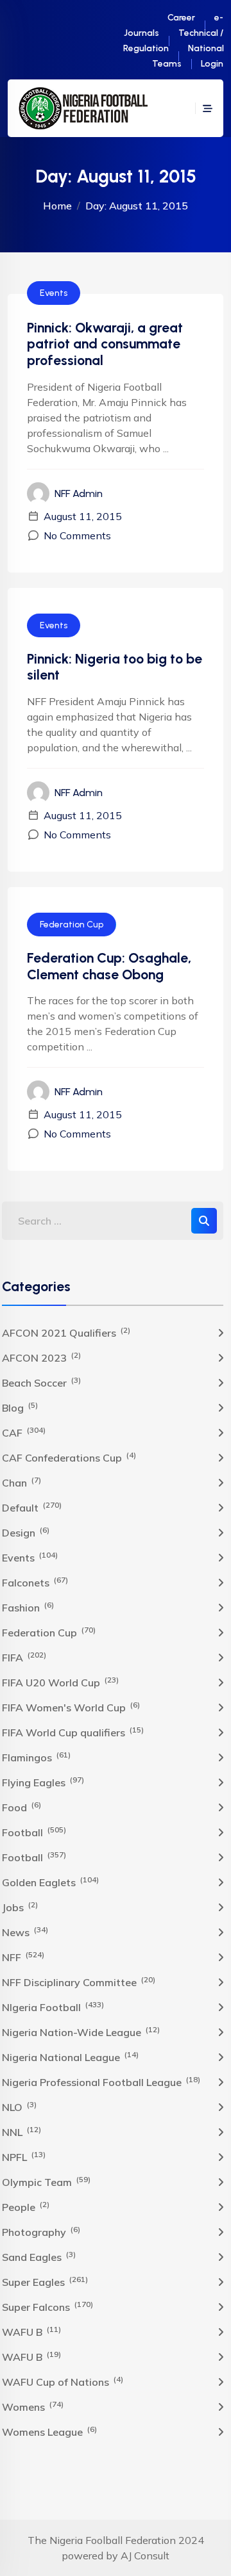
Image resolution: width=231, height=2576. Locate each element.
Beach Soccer (41, 1382)
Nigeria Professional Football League (101, 2082)
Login (212, 64)
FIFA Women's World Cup (71, 1707)
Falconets (35, 1582)
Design (26, 1532)
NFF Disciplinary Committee (79, 1982)
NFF (23, 1957)
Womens (33, 2406)
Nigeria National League (70, 2057)
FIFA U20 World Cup (60, 1682)
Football (34, 1832)
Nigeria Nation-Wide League (81, 2032)
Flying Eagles (43, 1782)
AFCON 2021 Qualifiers (66, 1332)
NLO (19, 2107)
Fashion (28, 1607)
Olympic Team (46, 2181)
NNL (21, 2132)
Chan (21, 1482)
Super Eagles (45, 2281)
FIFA (24, 1657)
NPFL (24, 2156)
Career (181, 18)
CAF (24, 1432)
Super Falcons (47, 2306)
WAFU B (31, 2331)
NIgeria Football (53, 2007)
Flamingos (36, 1757)
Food (21, 1807)
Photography (41, 2231)
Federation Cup (72, 925)
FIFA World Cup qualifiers (73, 1732)
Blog (20, 1407)
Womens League (49, 2431)
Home (57, 206)
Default (32, 1507)
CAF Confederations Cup (69, 1457)
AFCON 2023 (41, 1357)
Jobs (20, 1907)
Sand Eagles (39, 2256)
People (26, 2206)
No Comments (77, 535)
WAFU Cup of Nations (63, 2381)
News (25, 1932)
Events (54, 293)
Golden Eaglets (50, 1882)
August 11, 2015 (83, 516)
